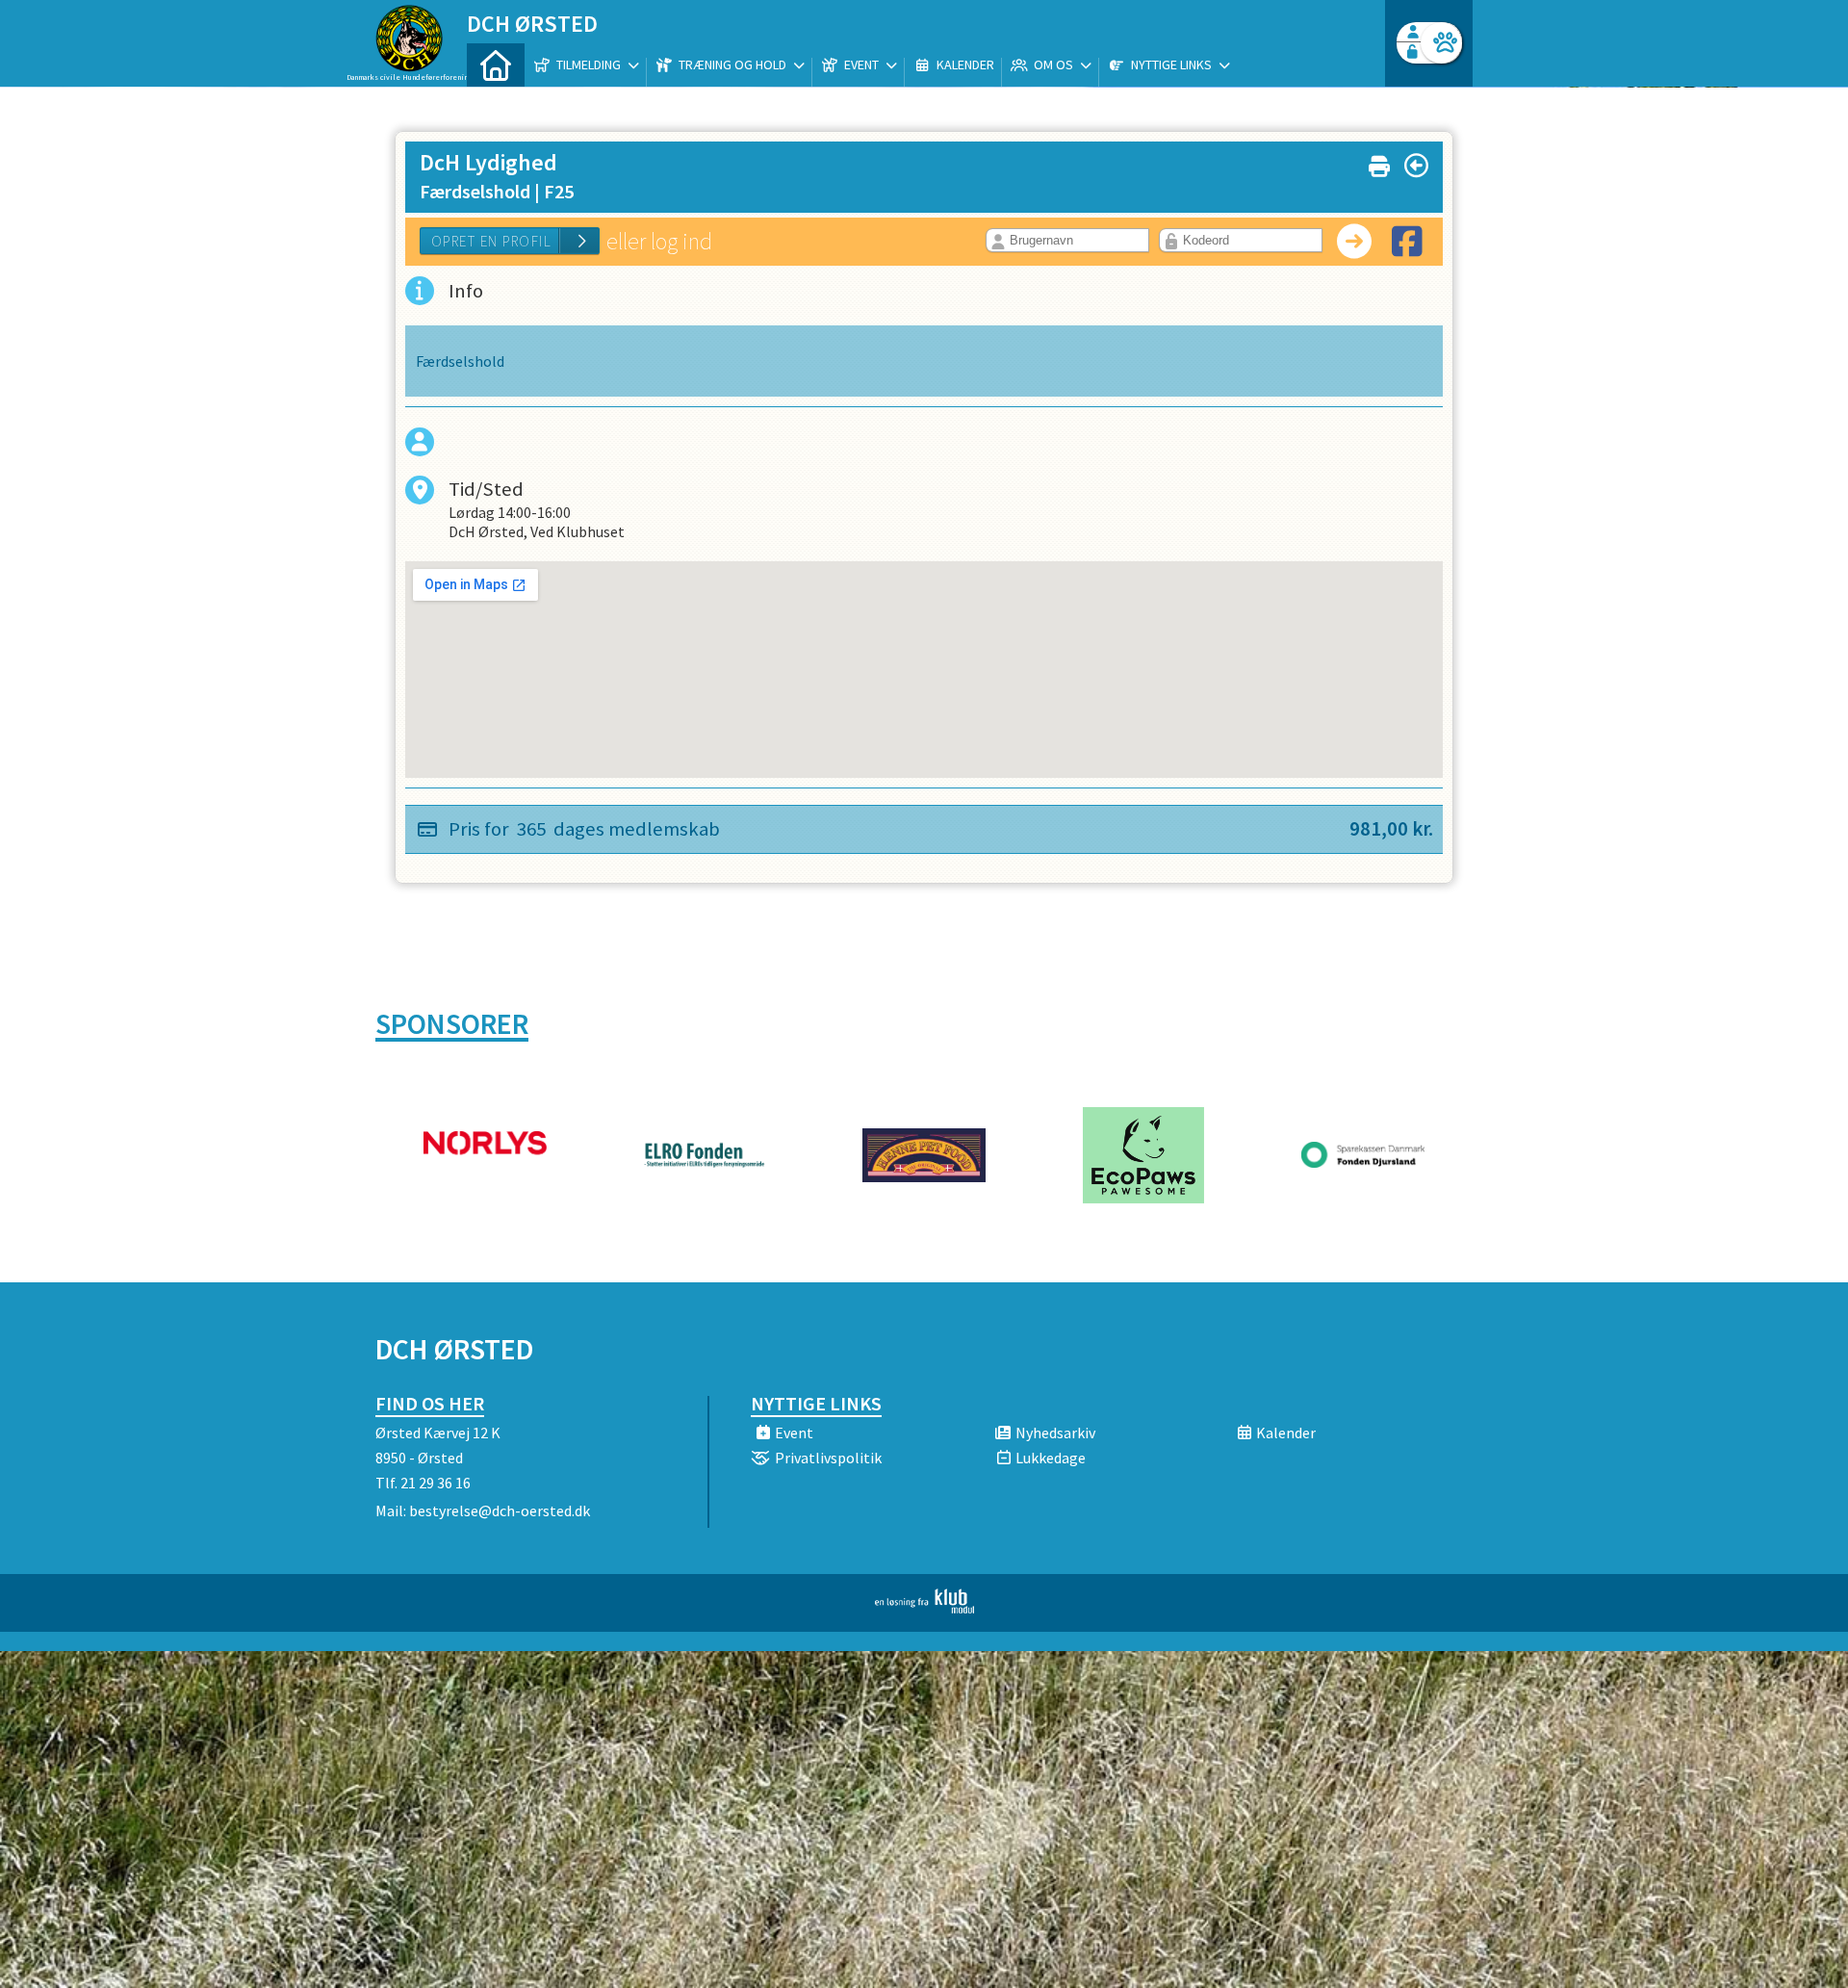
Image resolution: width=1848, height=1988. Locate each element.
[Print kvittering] (1379, 162)
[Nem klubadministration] (924, 1608)
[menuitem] (496, 65)
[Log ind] (1441, 43)
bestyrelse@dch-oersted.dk (500, 1510)
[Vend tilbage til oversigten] (1416, 166)
